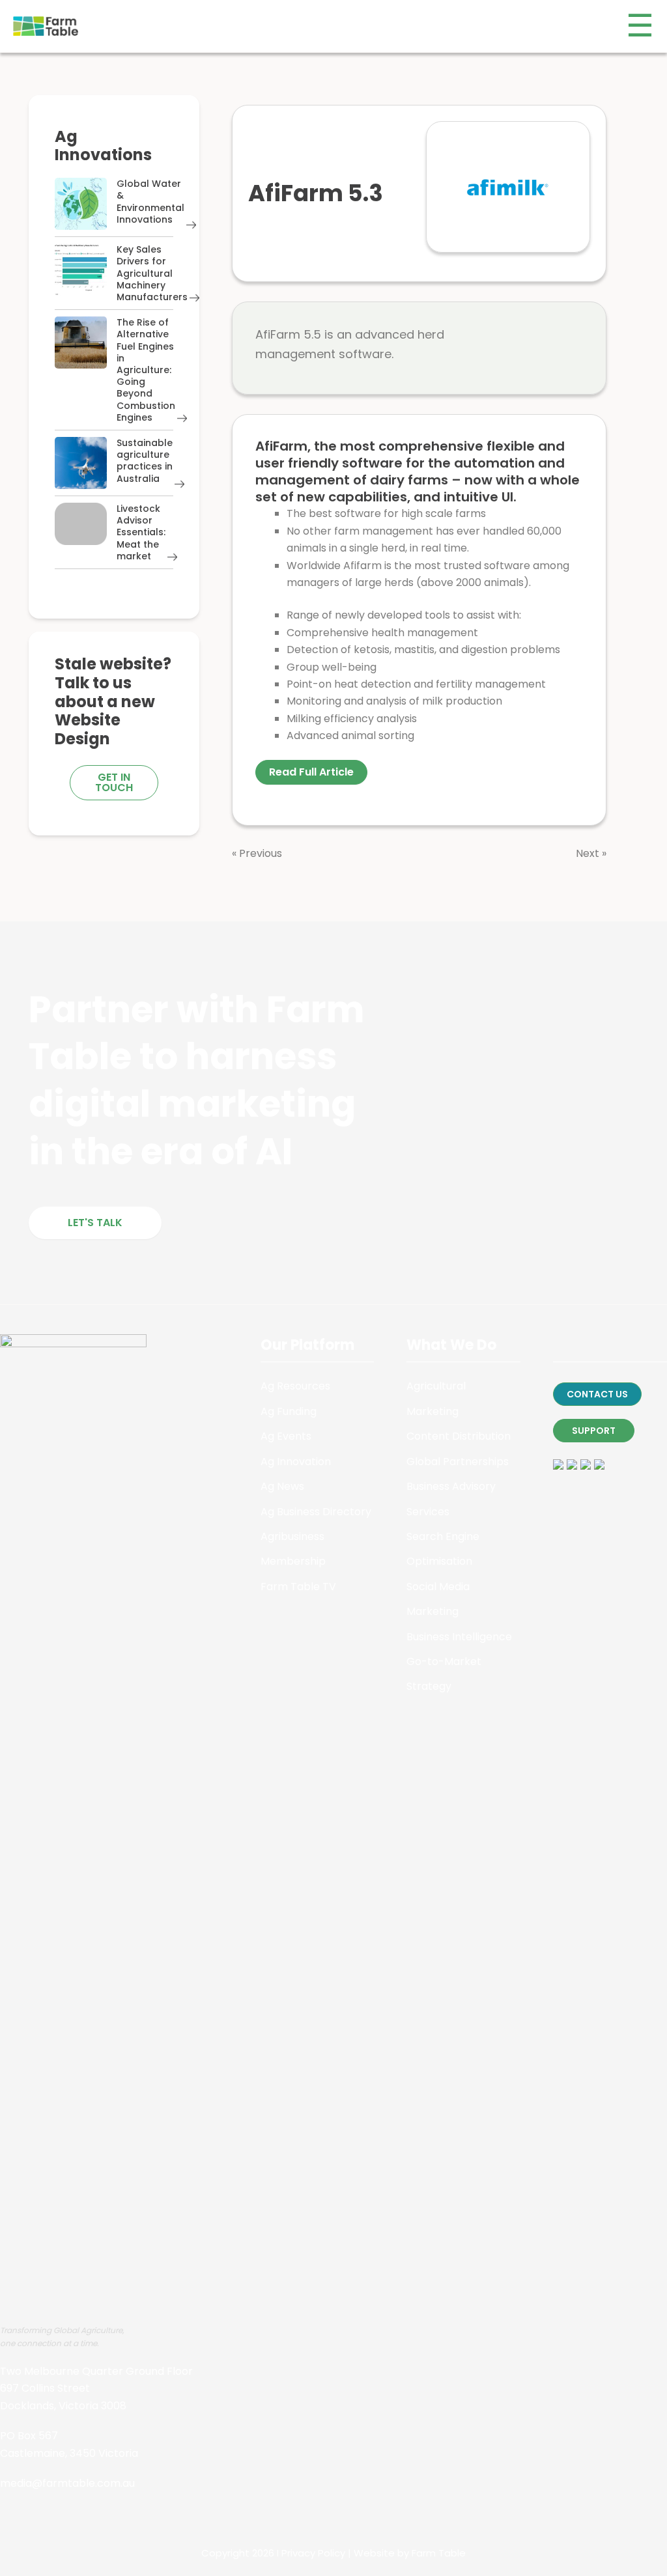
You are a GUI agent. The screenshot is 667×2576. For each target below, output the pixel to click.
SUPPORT (594, 1431)
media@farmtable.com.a (64, 2483)
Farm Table (439, 2553)
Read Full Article (311, 772)
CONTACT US (597, 1394)
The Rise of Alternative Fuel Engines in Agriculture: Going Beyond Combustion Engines (146, 370)
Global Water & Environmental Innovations (150, 202)
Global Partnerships (458, 1462)
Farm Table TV (298, 1587)
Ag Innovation (296, 1462)
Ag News (282, 1486)
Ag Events (286, 1436)
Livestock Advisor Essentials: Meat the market (141, 532)
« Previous (257, 853)
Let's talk (95, 1223)
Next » (591, 853)
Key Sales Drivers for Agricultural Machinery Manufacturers (152, 273)
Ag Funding (289, 1411)
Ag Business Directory (316, 1512)
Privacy (298, 2553)
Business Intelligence (459, 1637)
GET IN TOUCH (114, 782)
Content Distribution (459, 1436)
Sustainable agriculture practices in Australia (145, 461)
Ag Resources (295, 1386)
